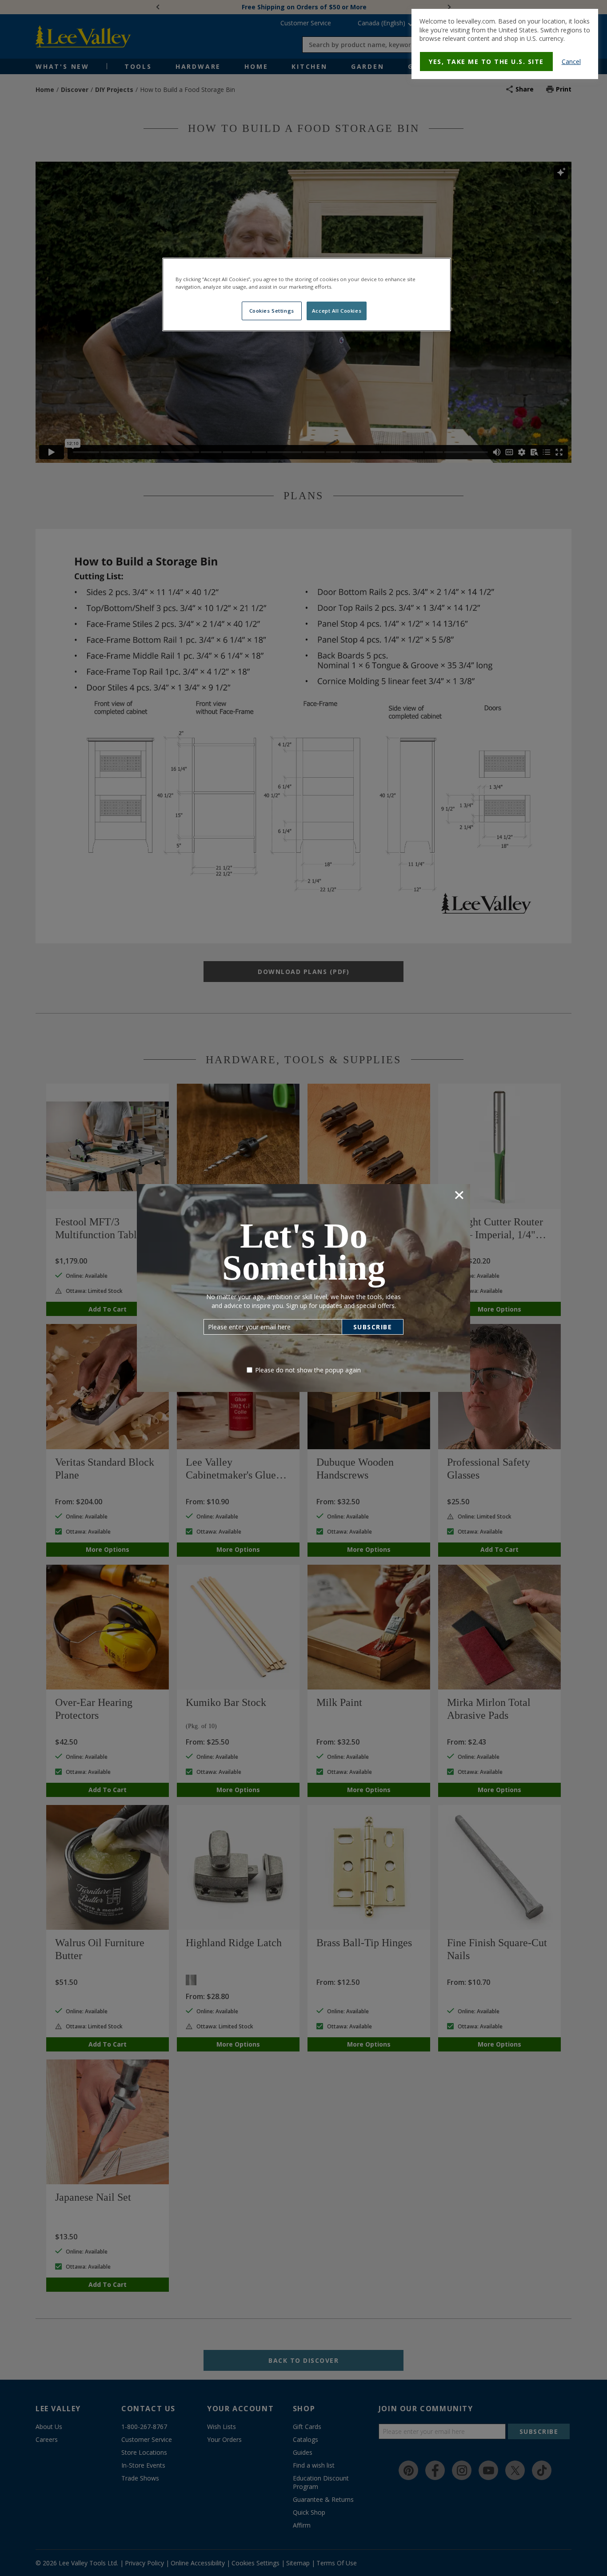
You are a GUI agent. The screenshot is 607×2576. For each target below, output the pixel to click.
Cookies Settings (272, 311)
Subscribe (373, 1327)
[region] (307, 294)
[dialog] (505, 44)
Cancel (571, 62)
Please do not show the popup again (308, 1370)
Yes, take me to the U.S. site (486, 62)
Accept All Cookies (337, 311)
